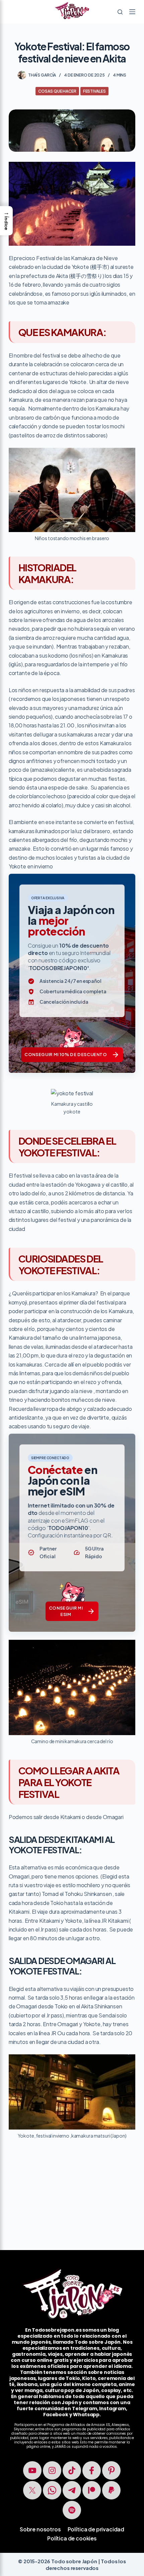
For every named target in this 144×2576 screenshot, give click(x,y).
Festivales (94, 91)
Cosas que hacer (57, 91)
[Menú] (132, 12)
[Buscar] (120, 12)
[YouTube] (32, 2470)
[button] (6, 221)
